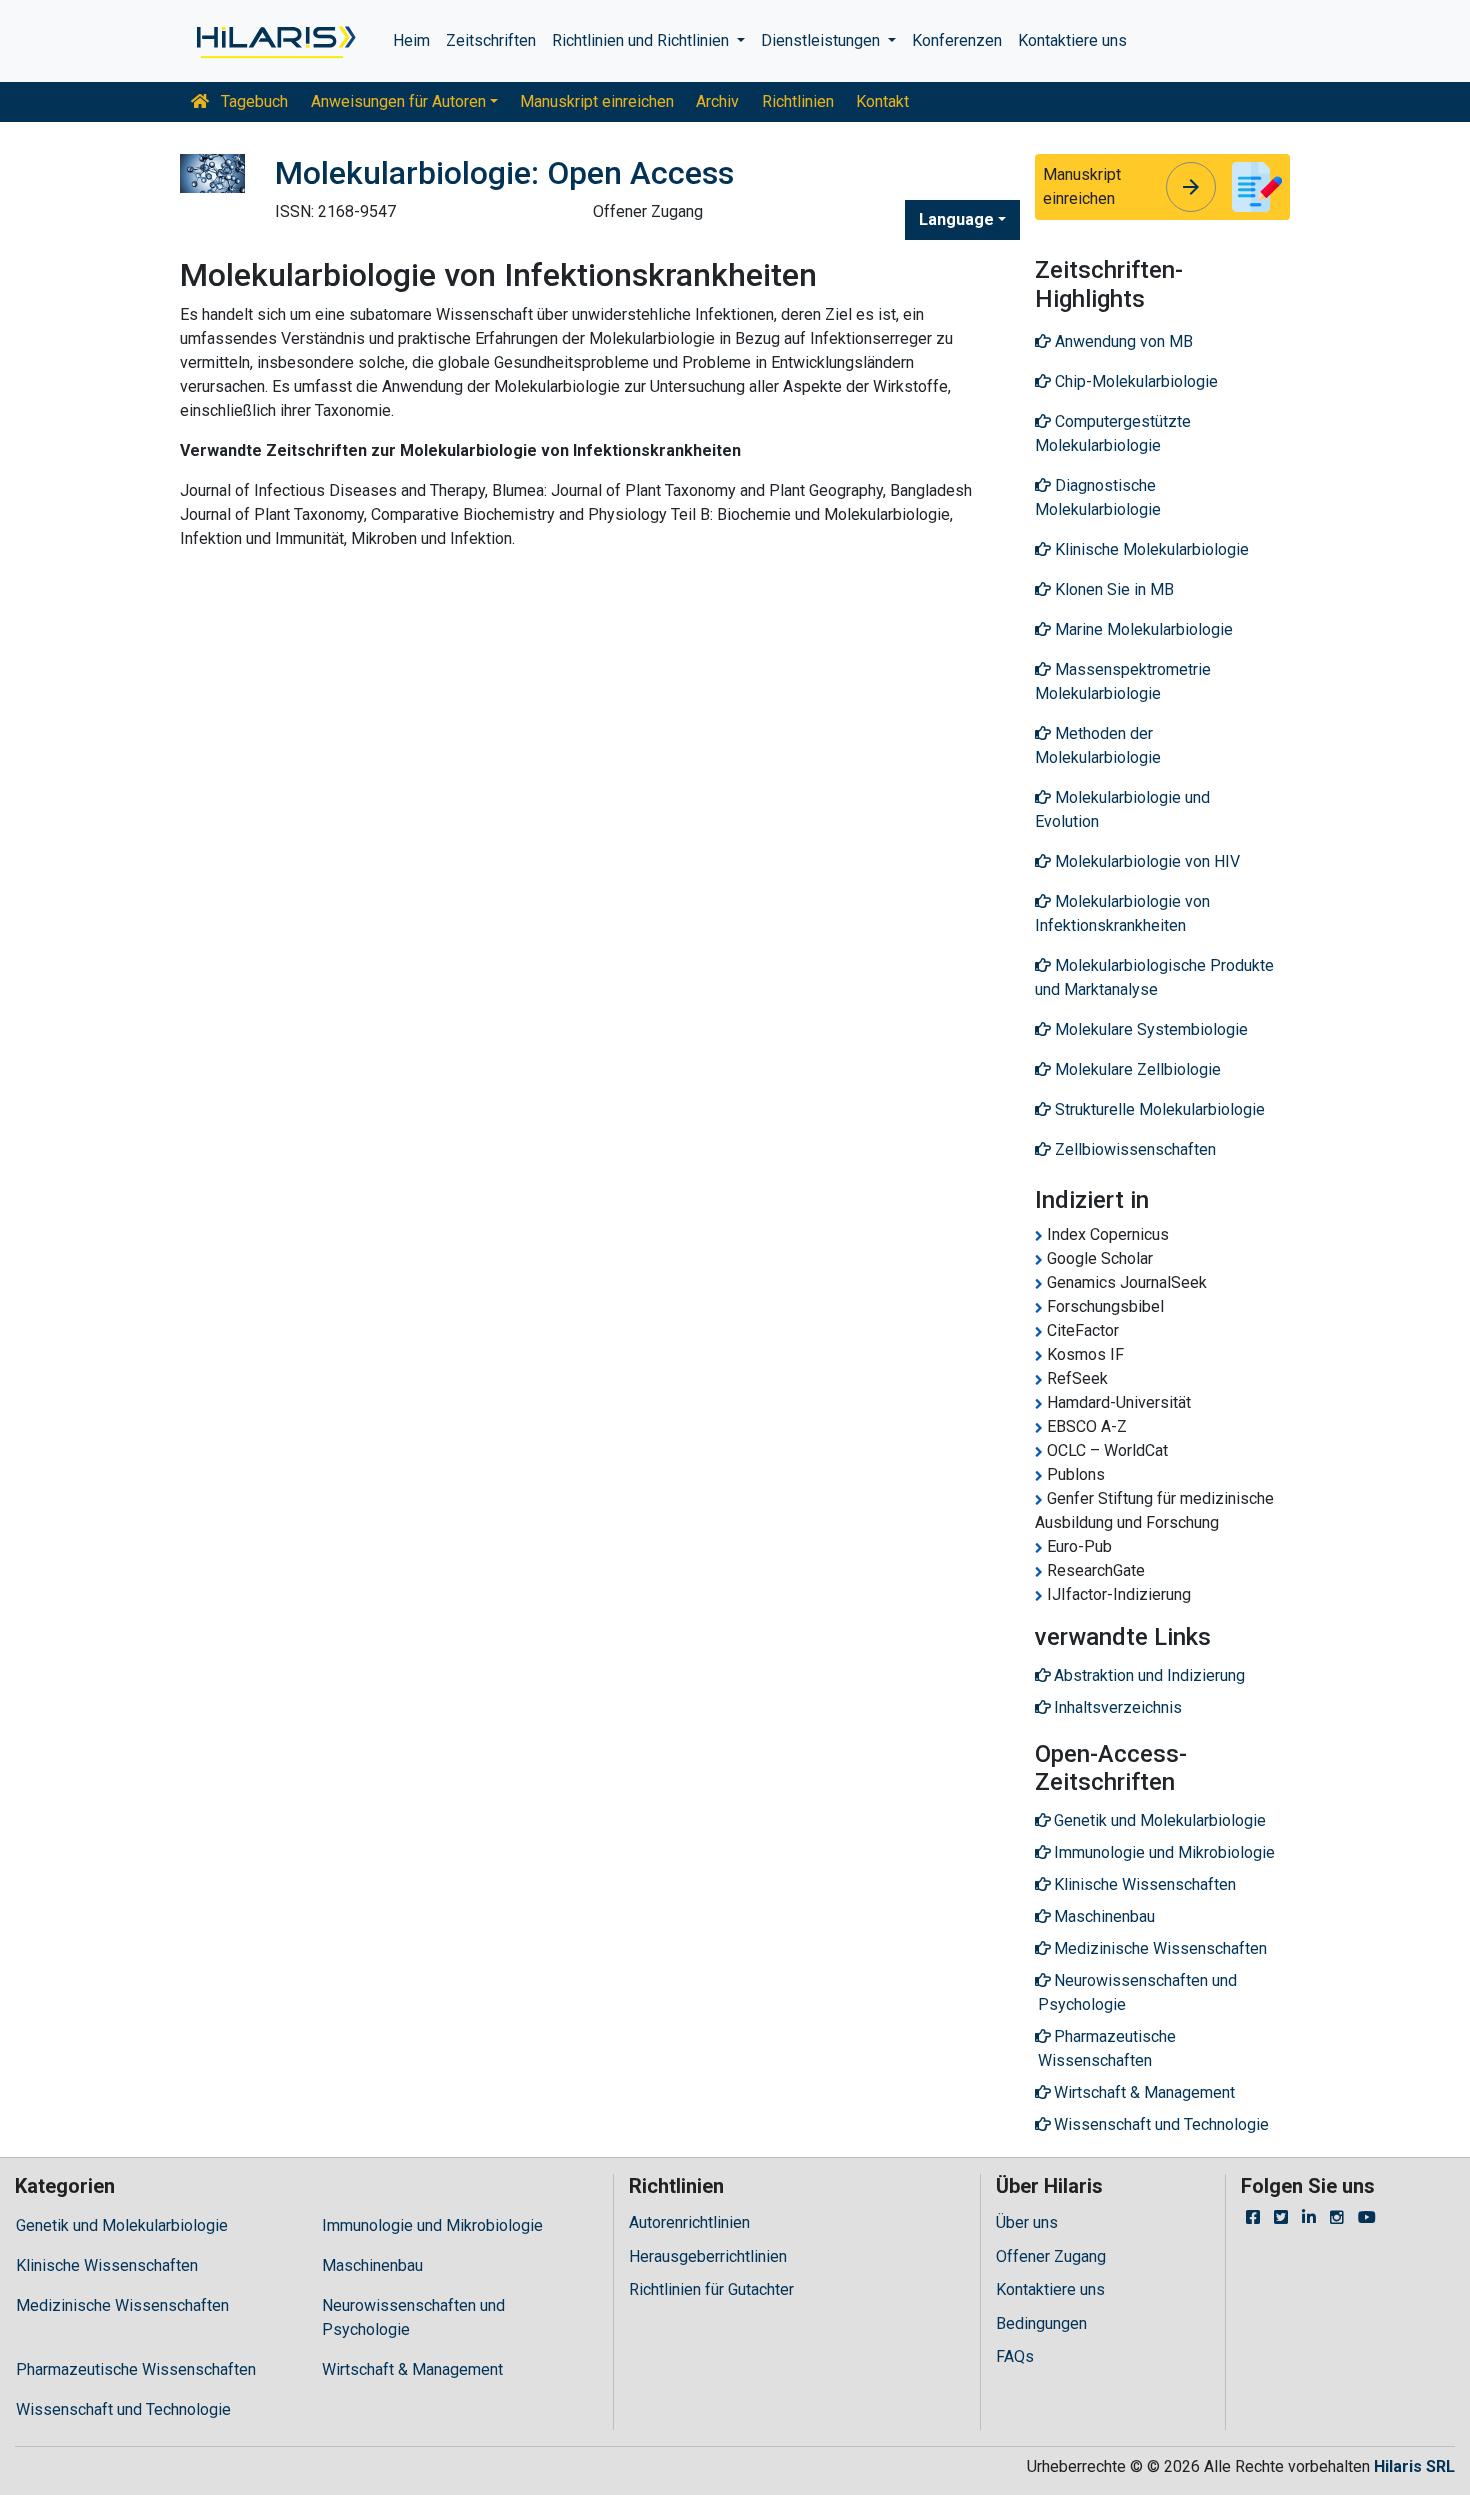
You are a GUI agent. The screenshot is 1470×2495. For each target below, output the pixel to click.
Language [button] (956, 219)
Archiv (717, 101)
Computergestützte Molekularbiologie (1113, 433)
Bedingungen (1041, 2323)
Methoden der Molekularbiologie (1098, 745)
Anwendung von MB (1122, 341)
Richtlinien (798, 101)
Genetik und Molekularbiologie (122, 2225)
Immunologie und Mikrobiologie (432, 2225)
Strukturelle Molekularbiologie (1158, 1109)
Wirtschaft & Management (412, 2369)
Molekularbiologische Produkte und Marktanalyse (1154, 977)
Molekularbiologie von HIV (1145, 861)
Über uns (1027, 2222)
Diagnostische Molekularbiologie (1098, 497)
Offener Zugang (1051, 2256)
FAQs (1015, 2356)
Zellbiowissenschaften (1133, 1149)
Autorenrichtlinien (689, 2222)
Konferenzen (957, 40)
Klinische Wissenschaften (107, 2265)
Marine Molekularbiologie (1142, 629)
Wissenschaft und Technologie (123, 2409)
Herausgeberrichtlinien (708, 2256)
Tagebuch (252, 101)
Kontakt (882, 101)
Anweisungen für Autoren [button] (398, 101)
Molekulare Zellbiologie (1136, 1069)
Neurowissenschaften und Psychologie (413, 2317)
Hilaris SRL (1414, 2466)
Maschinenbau (372, 2265)
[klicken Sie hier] (274, 41)
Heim (411, 40)
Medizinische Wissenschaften (122, 2305)
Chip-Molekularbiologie (1134, 381)
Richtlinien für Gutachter (711, 2289)
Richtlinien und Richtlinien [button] (642, 40)
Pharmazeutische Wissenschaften (136, 2369)
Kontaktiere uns (1072, 40)
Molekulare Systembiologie (1149, 1029)
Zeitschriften (491, 40)
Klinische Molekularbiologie (1150, 549)
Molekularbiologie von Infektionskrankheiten (1122, 913)
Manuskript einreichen (597, 101)
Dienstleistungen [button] (822, 40)
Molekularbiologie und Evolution (1122, 809)
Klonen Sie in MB (1112, 589)
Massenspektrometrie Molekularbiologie (1123, 681)
